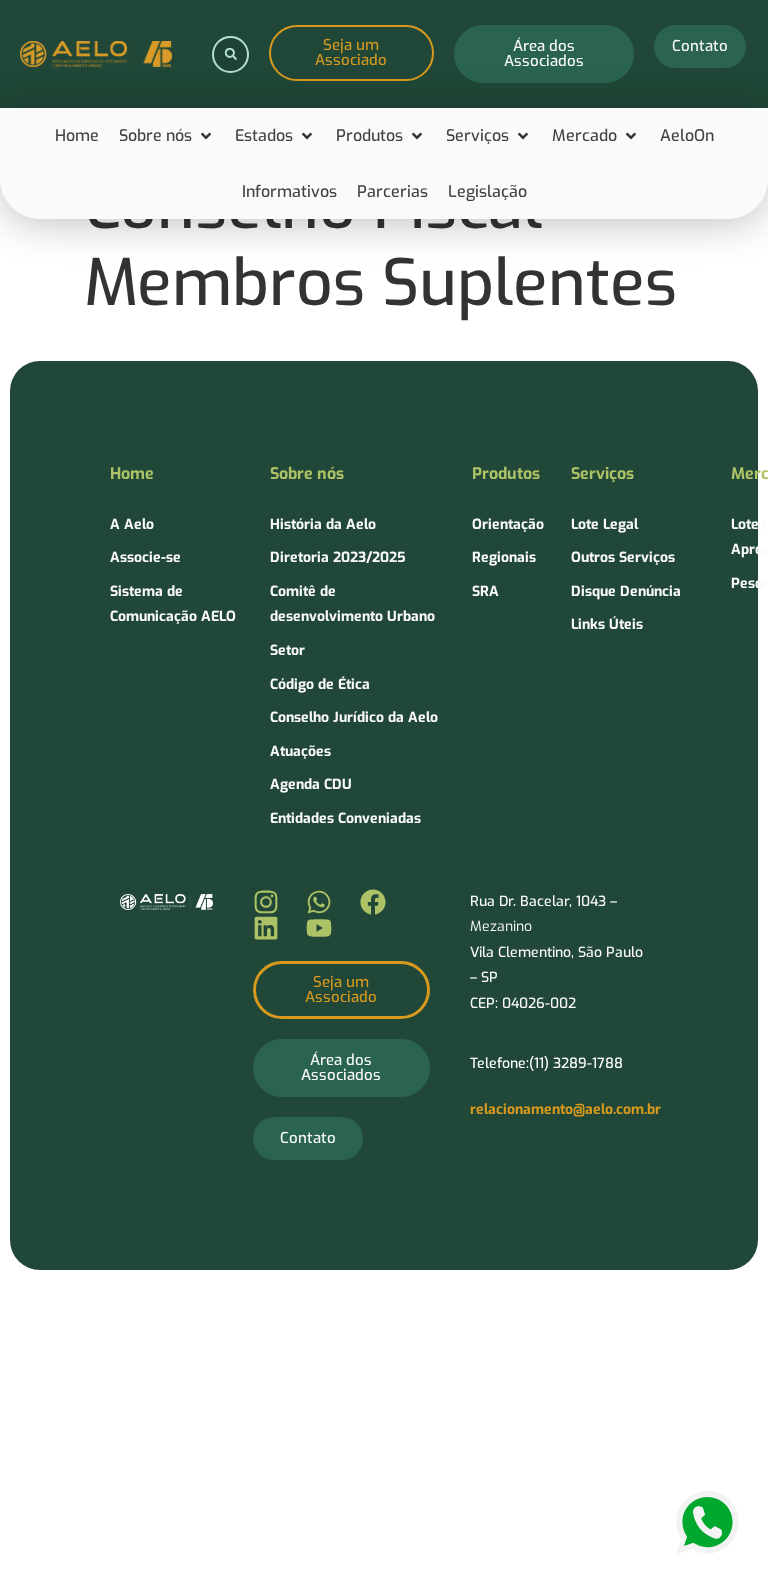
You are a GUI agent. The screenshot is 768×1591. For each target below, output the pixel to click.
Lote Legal (604, 524)
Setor (287, 650)
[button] (230, 54)
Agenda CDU (311, 784)
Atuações (300, 751)
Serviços (602, 473)
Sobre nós (307, 473)
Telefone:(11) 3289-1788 (546, 1063)
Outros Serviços (623, 557)
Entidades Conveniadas (345, 818)
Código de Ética (320, 684)
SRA (485, 591)
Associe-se (145, 557)
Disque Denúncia (626, 591)
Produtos (506, 473)
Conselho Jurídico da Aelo (354, 717)
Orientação (508, 524)
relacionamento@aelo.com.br (565, 1109)
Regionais (504, 557)
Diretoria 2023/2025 (338, 557)
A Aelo (132, 524)
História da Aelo (323, 524)
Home (132, 473)
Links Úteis (607, 624)
